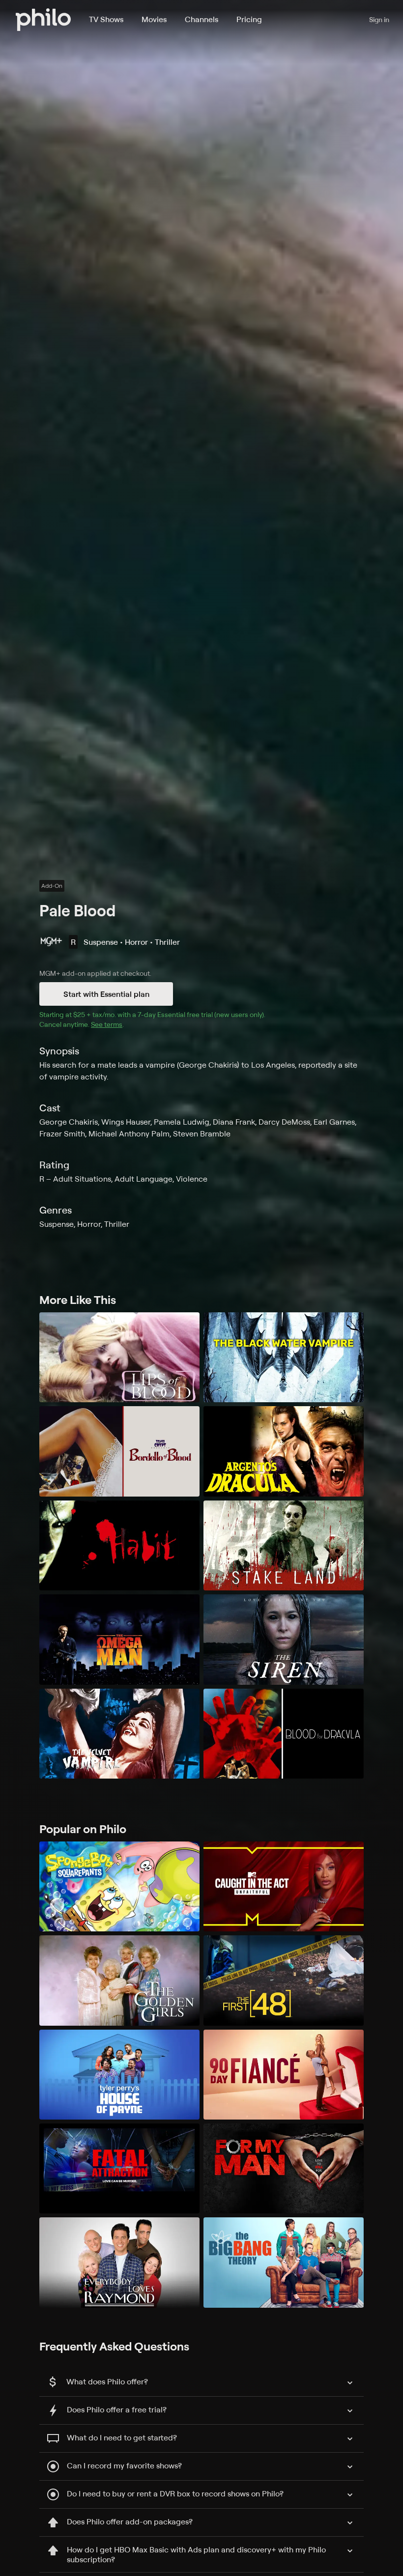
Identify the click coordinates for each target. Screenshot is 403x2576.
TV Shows (106, 19)
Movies (154, 19)
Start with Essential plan (106, 994)
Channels (201, 19)
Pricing (249, 19)
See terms (107, 1024)
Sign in (379, 19)
